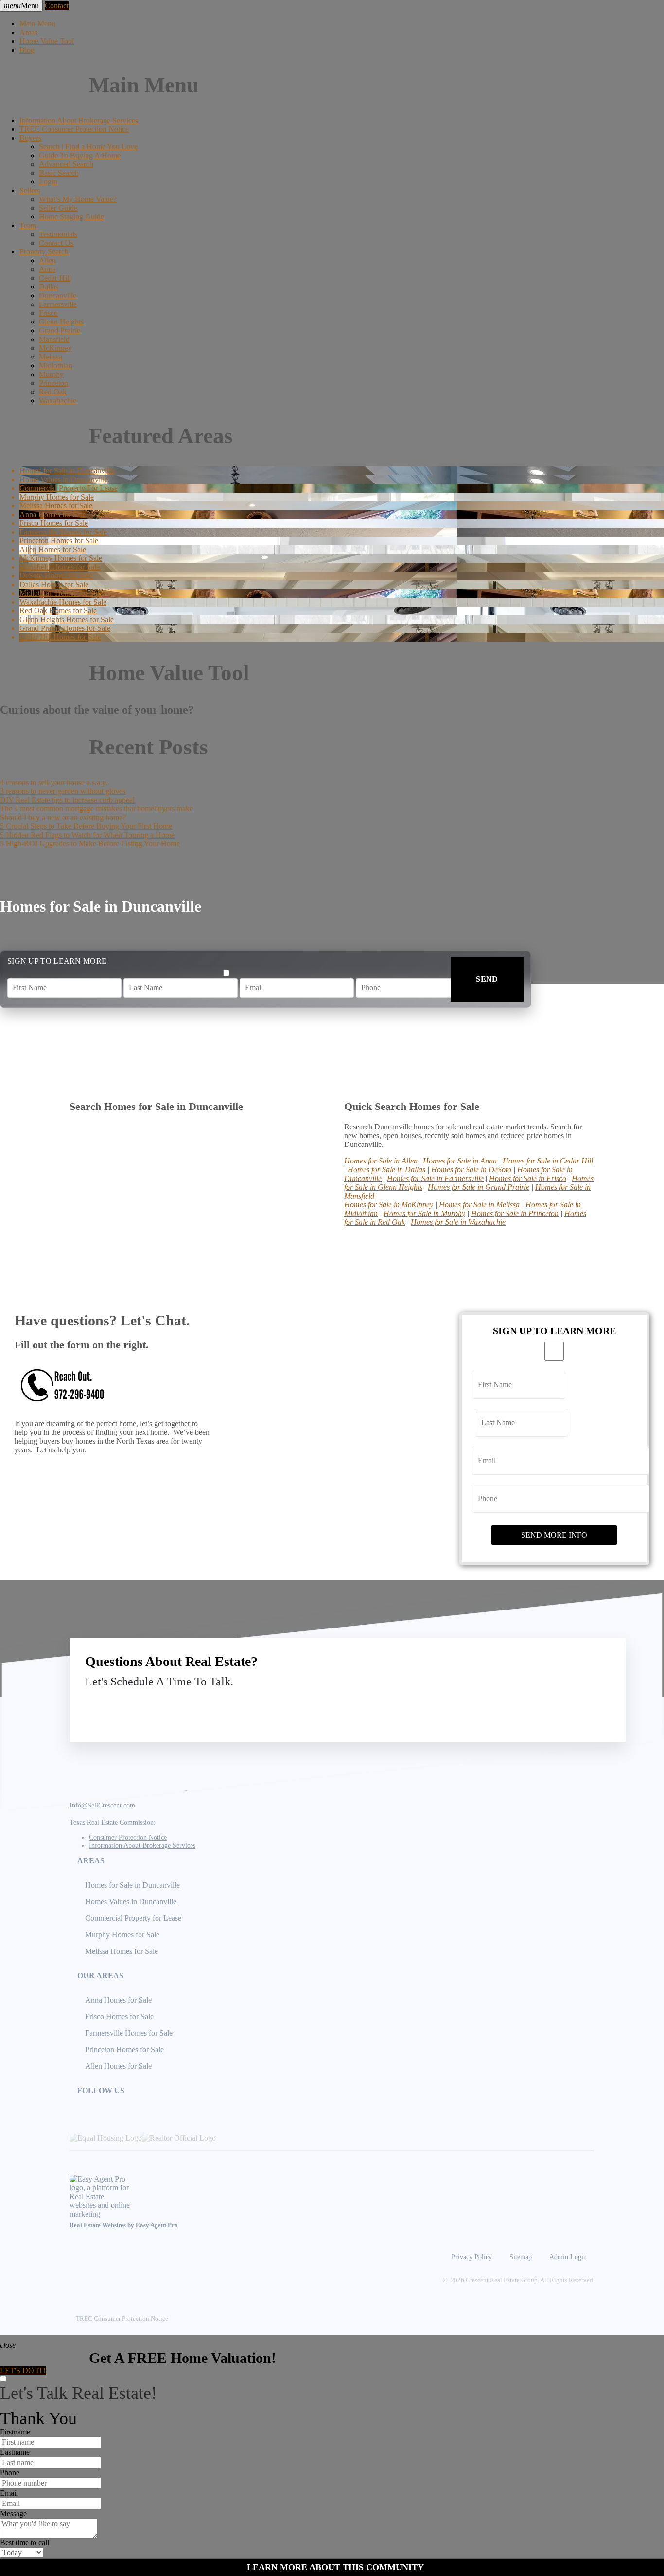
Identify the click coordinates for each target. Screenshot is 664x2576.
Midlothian (56, 366)
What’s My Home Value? (78, 199)
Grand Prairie (60, 331)
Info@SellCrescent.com (102, 1805)
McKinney (55, 348)
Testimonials (58, 234)
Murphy (51, 374)
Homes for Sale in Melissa (479, 1205)
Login (48, 182)
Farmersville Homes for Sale (129, 2033)
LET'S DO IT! (23, 2370)
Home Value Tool (47, 41)
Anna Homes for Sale (118, 2000)
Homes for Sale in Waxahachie (458, 1222)
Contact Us (56, 243)
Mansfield (54, 339)
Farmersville (58, 304)
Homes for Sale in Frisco (528, 1178)
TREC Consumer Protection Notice (74, 129)
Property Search (44, 252)
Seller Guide (58, 208)
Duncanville (58, 295)
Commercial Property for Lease (133, 1918)
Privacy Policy (472, 2257)
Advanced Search (66, 164)
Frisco (48, 313)
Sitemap (521, 2257)
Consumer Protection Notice (128, 1837)
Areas (28, 32)
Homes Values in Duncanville (131, 1902)
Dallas (49, 287)
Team (28, 225)
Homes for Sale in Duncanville (132, 1885)
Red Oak (53, 392)
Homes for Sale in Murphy (424, 1213)
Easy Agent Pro (157, 2225)
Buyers (30, 138)
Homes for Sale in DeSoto (471, 1170)
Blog (27, 50)
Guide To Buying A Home (80, 155)
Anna (47, 269)
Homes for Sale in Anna (460, 1161)
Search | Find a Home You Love (88, 147)
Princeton (53, 383)
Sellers (30, 190)
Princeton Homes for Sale (124, 2049)
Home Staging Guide (71, 217)
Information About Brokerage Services (79, 120)
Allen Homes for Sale (118, 2066)
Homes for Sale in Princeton (515, 1213)
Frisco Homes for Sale (119, 2016)
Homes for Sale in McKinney (389, 1205)
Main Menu (37, 24)
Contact (57, 6)
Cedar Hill (55, 278)
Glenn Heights (61, 322)
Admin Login (568, 2257)
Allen (47, 260)
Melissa (51, 357)
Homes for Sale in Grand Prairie (479, 1187)
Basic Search (59, 173)
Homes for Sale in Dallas (386, 1170)
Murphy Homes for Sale (122, 1935)
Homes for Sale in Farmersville (435, 1178)
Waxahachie (58, 401)
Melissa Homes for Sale (122, 1951)
